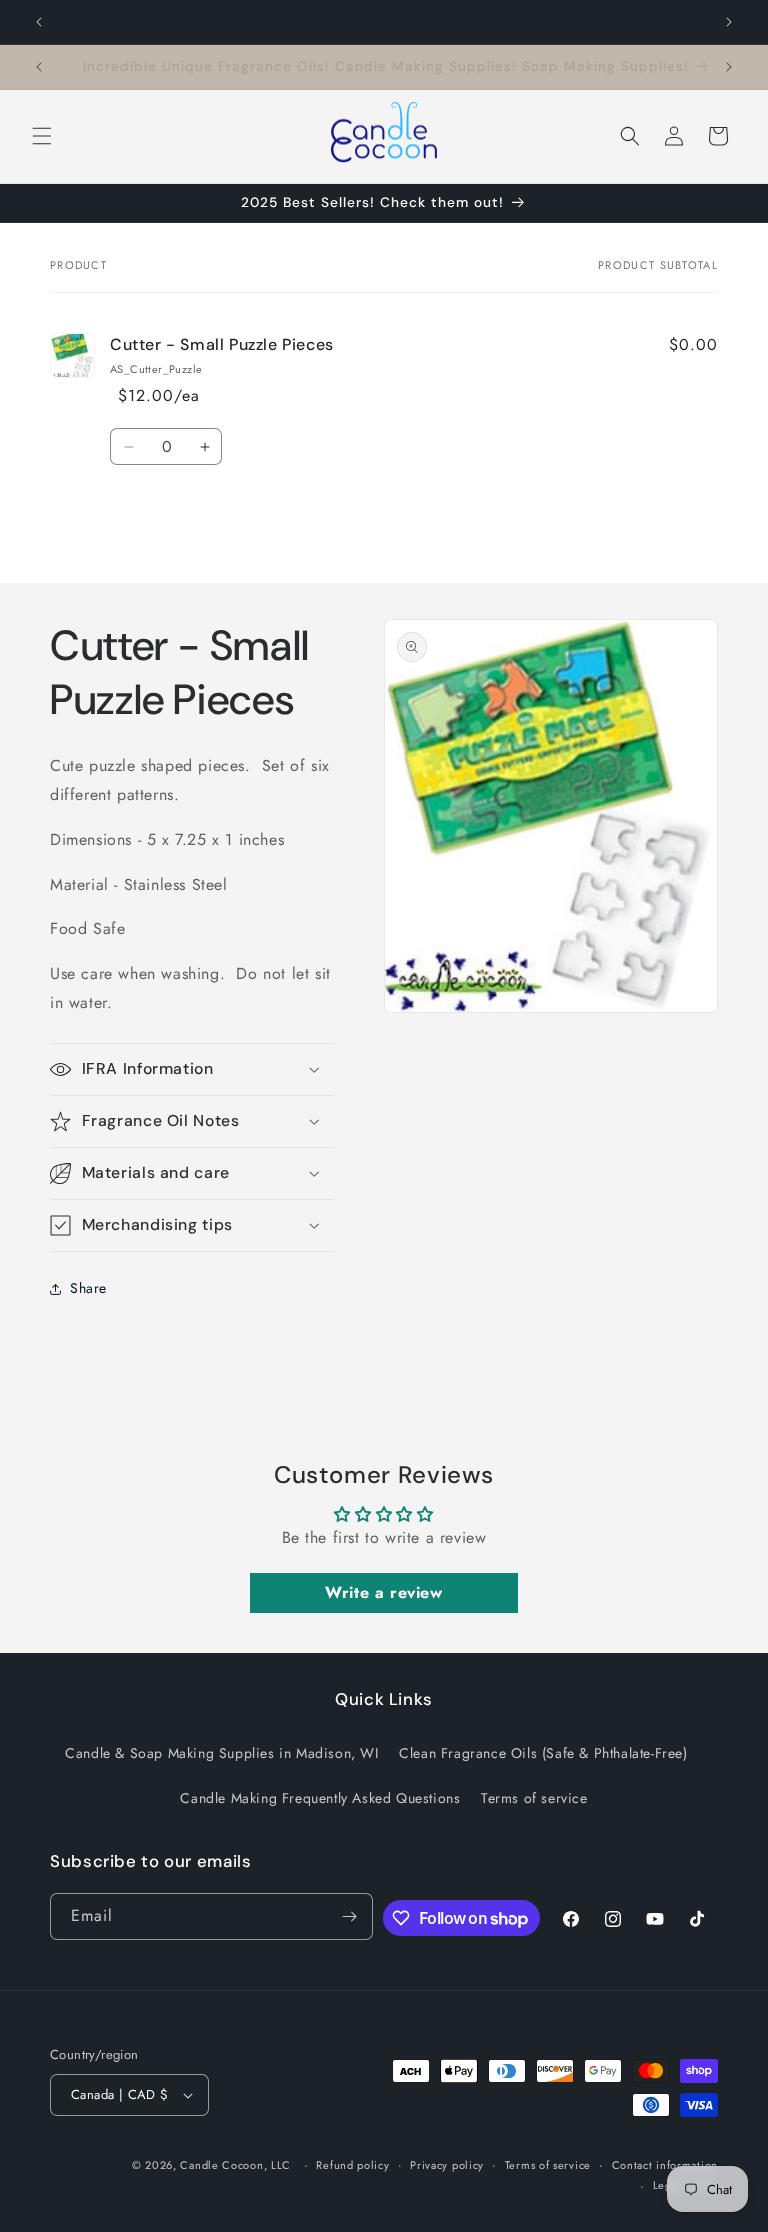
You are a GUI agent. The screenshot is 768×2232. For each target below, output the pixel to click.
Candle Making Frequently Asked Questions (320, 1798)
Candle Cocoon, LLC (235, 2165)
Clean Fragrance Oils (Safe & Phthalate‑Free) (543, 1753)
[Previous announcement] (39, 22)
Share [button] (88, 1288)
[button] (42, 136)
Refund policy (352, 2165)
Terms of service (534, 1798)
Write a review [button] (383, 1592)
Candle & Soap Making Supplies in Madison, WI (221, 1753)
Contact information (665, 2165)
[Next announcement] (729, 22)
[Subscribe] (350, 1916)
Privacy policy (447, 2165)
